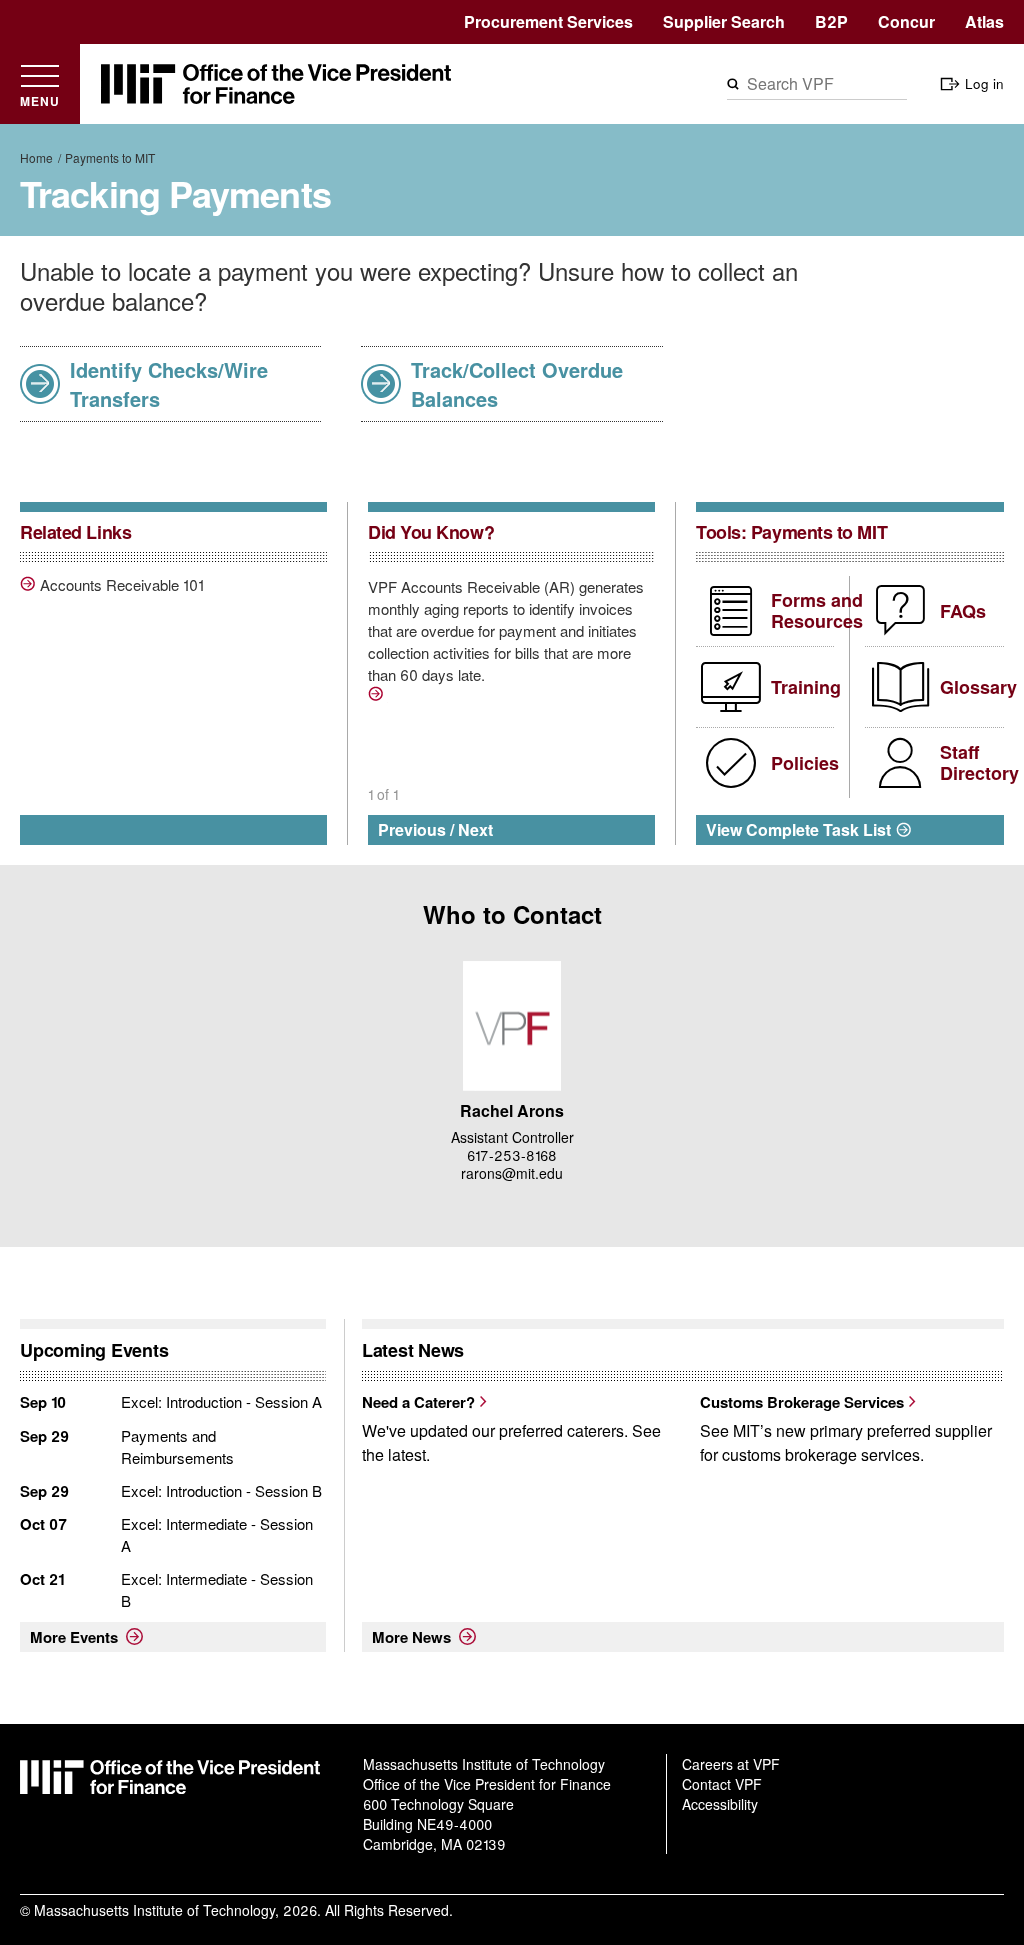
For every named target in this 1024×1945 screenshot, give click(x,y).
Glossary (978, 687)
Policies (805, 763)
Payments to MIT (110, 157)
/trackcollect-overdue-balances (378, 697)
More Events (74, 1637)
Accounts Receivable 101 (122, 585)
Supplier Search (724, 21)
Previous (412, 829)
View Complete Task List (798, 829)
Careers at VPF (731, 1764)
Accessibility (720, 1804)
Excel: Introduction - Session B (221, 1490)
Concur (906, 21)
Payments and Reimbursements (177, 1446)
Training (806, 687)
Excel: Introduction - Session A (221, 1401)
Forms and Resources (817, 611)
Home (36, 157)
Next (475, 829)
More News (411, 1637)
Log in (984, 83)
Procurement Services (548, 21)
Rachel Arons (512, 1110)
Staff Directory (979, 763)
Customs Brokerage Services (802, 1402)
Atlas (984, 21)
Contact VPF (722, 1784)
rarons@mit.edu (512, 1173)
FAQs (963, 611)
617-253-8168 (512, 1155)
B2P (831, 21)
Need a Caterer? (418, 1402)
